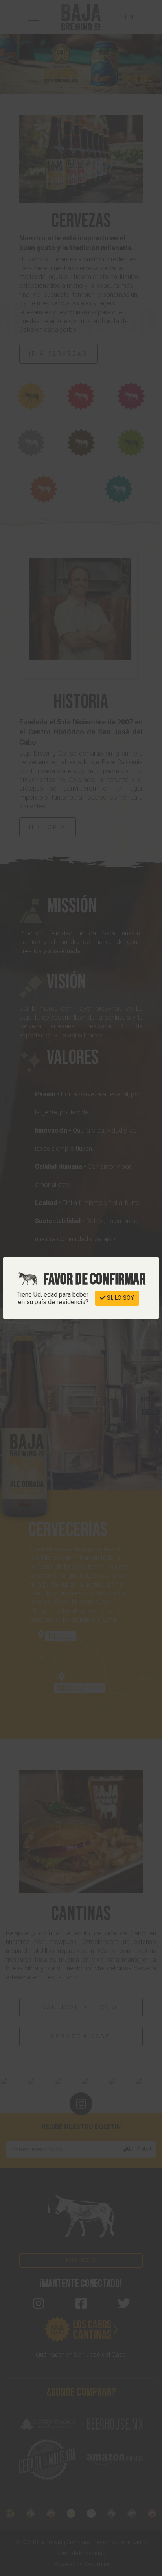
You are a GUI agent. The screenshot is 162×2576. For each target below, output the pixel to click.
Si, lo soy (120, 1298)
